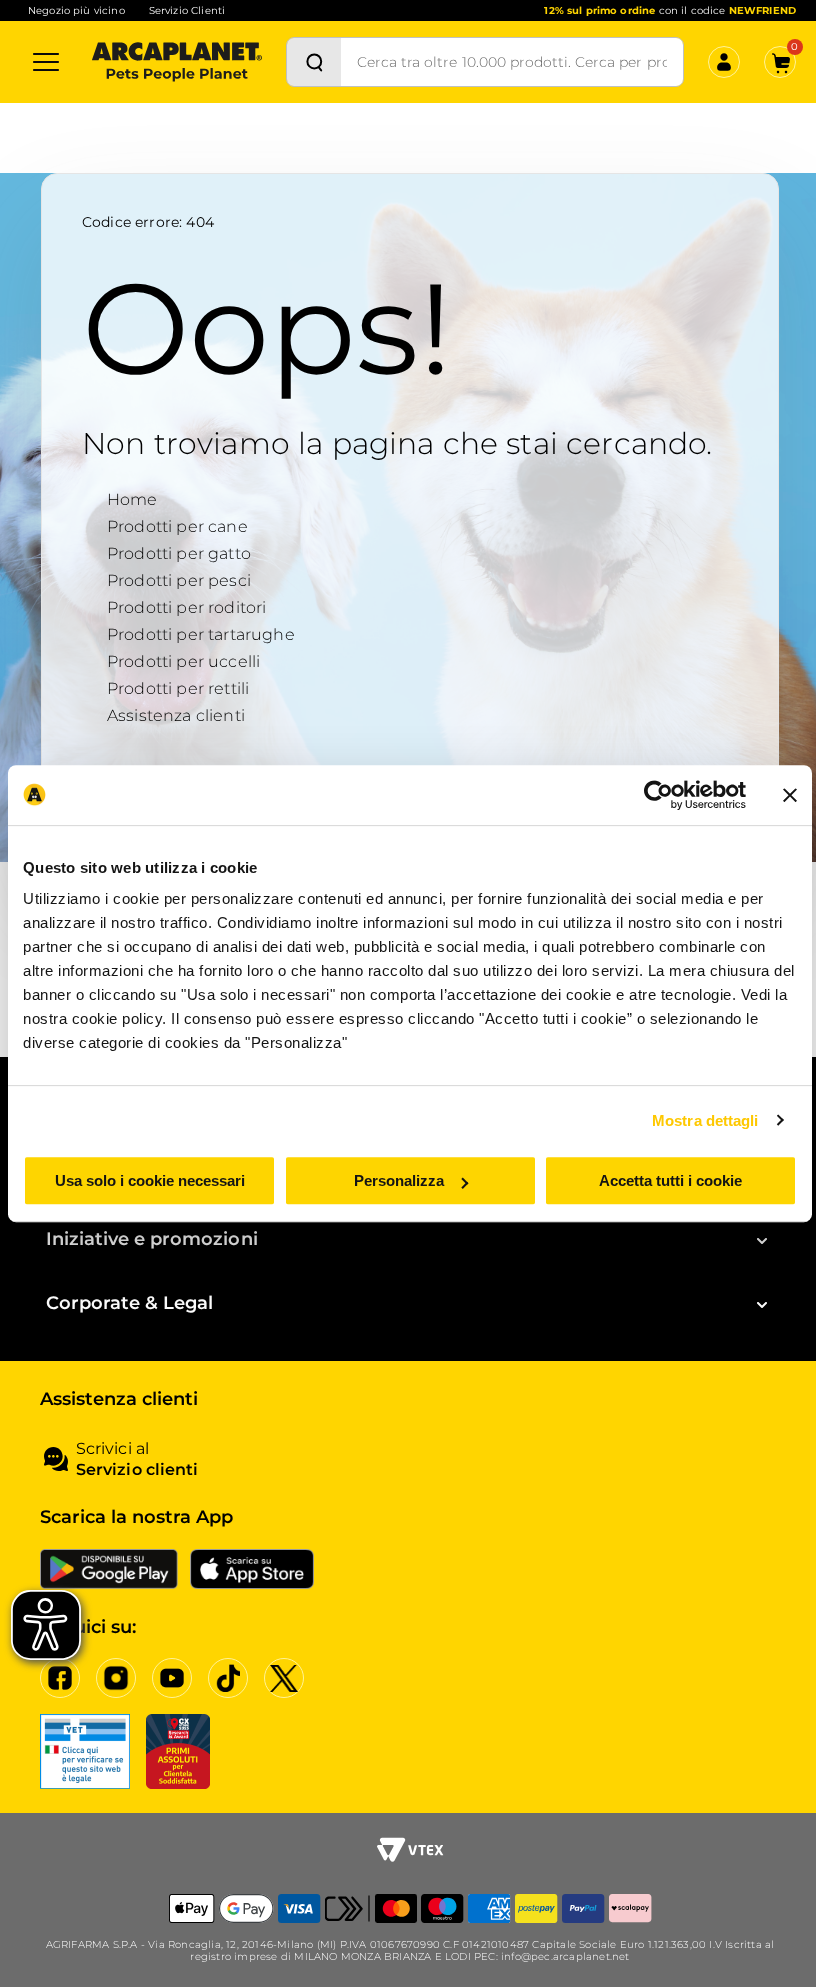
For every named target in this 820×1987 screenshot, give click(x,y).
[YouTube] (172, 1678)
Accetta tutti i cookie (670, 1180)
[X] (284, 1678)
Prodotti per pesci (179, 580)
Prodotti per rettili (178, 688)
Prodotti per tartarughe (201, 634)
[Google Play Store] (109, 1569)
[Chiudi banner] (790, 795)
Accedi (594, 159)
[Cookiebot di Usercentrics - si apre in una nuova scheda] (658, 795)
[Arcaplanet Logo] (177, 62)
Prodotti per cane (177, 526)
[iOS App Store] (252, 1569)
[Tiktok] (228, 1678)
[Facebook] (60, 1678)
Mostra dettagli (705, 1120)
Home (132, 499)
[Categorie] (46, 62)
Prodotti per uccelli (183, 661)
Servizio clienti (137, 1469)
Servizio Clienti (187, 10)
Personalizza (399, 1180)
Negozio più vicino (76, 10)
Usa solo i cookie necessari (150, 1180)
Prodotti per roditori (186, 607)
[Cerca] (314, 62)
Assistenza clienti (176, 715)
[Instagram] (116, 1678)
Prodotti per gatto (179, 553)
